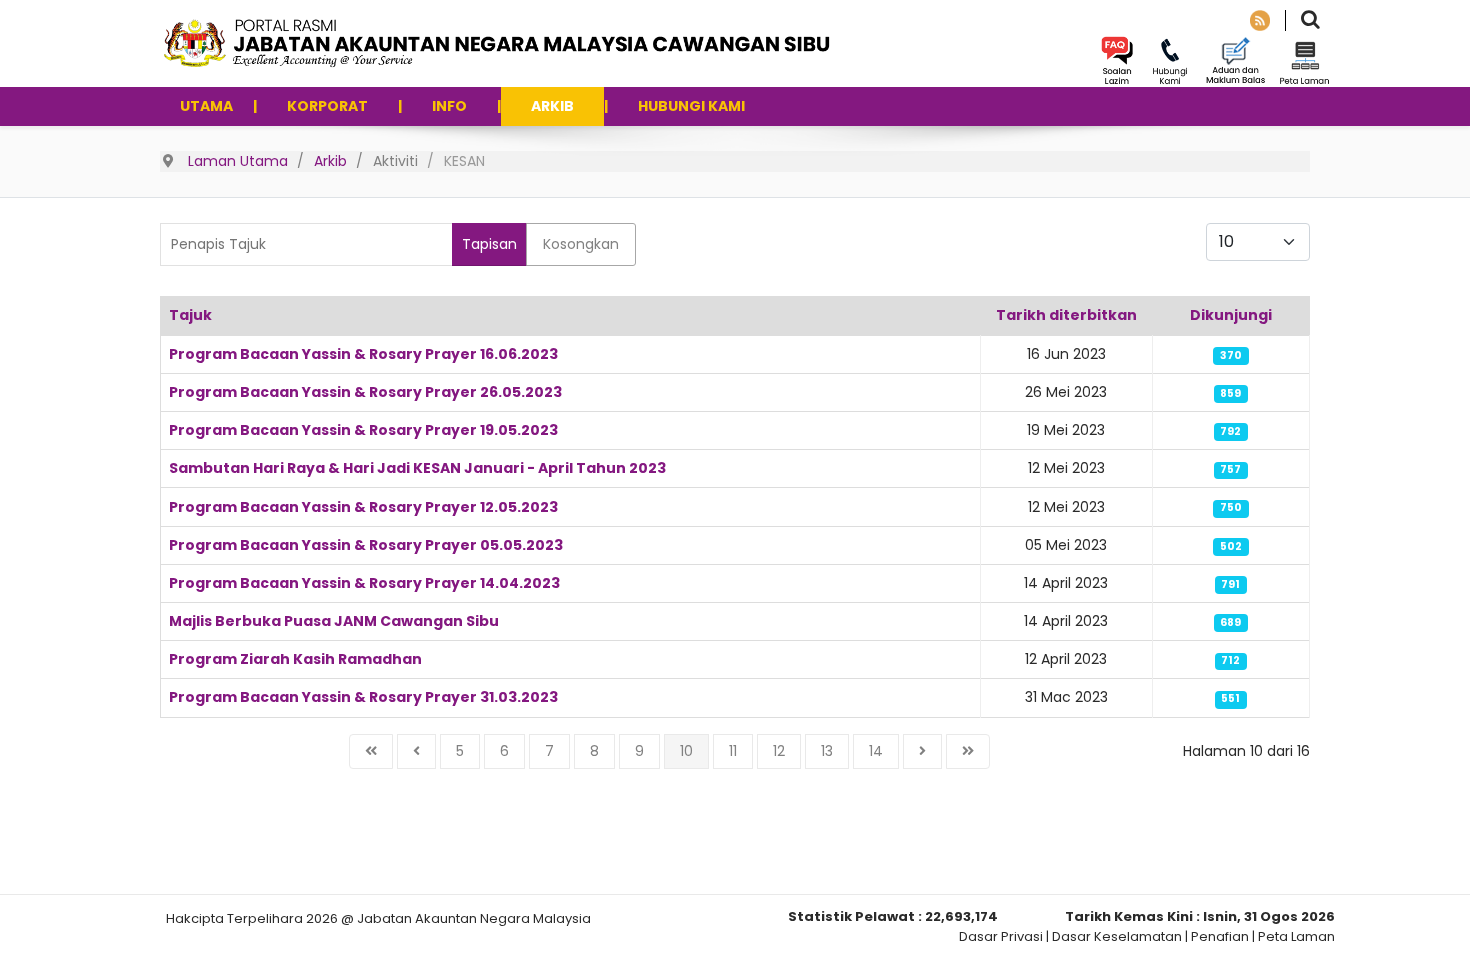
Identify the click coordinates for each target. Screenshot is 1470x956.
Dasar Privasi (1001, 936)
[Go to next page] (922, 751)
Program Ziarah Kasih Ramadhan (295, 659)
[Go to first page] (371, 751)
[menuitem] (206, 106)
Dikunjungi (1231, 315)
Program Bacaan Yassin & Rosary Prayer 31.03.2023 (363, 697)
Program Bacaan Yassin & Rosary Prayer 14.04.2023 (364, 583)
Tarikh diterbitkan (1066, 315)
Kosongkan (581, 244)
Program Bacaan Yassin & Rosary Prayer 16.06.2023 (363, 354)
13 (827, 751)
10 (686, 751)
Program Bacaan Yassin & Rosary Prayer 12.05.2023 (363, 507)
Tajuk (190, 315)
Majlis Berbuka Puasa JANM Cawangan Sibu (334, 621)
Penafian (1220, 936)
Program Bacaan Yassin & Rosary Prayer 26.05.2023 (365, 392)
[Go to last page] (968, 751)
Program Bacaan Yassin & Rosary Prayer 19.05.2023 (363, 430)
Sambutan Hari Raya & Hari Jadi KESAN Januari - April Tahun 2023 (417, 468)
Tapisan (489, 244)
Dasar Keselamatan (1117, 936)
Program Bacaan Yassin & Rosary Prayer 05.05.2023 (366, 545)
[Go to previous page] (416, 751)
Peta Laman (1296, 936)
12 (779, 751)
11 (733, 751)
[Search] (1310, 21)
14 (876, 751)
